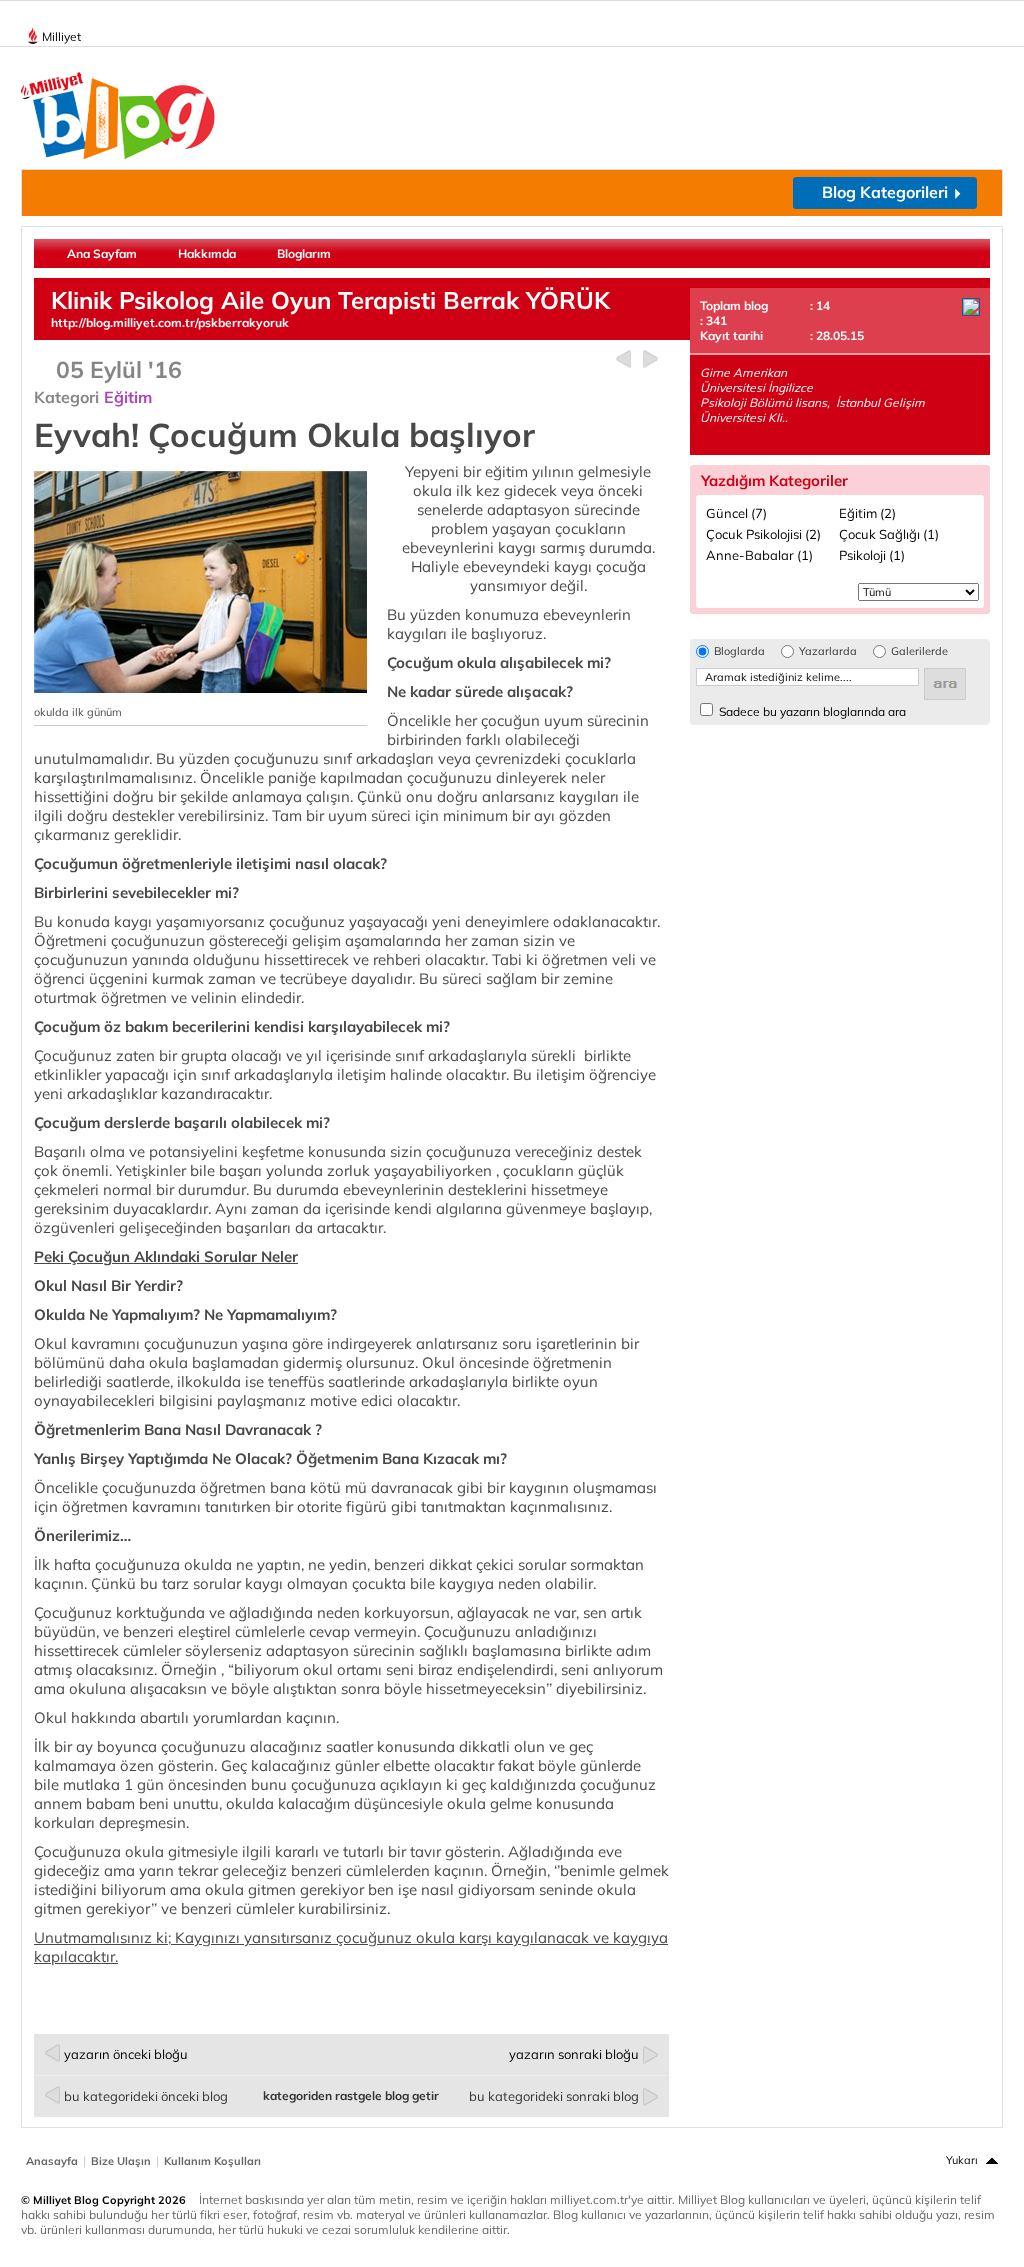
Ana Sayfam (102, 253)
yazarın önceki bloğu (126, 2054)
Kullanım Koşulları (212, 2161)
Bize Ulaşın (121, 2161)
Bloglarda (739, 651)
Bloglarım (304, 253)
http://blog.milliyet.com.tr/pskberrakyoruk (170, 322)
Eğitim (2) (867, 513)
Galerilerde (919, 651)
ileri (650, 359)
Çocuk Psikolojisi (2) (763, 534)
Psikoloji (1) (872, 555)
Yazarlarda (828, 651)
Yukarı (962, 2160)
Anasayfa (52, 2161)
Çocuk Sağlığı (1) (889, 534)
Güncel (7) (736, 513)
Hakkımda (207, 253)
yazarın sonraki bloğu (574, 2054)
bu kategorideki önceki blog (146, 2096)
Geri (623, 359)
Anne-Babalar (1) (759, 555)
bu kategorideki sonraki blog (554, 2096)
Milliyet (61, 36)
